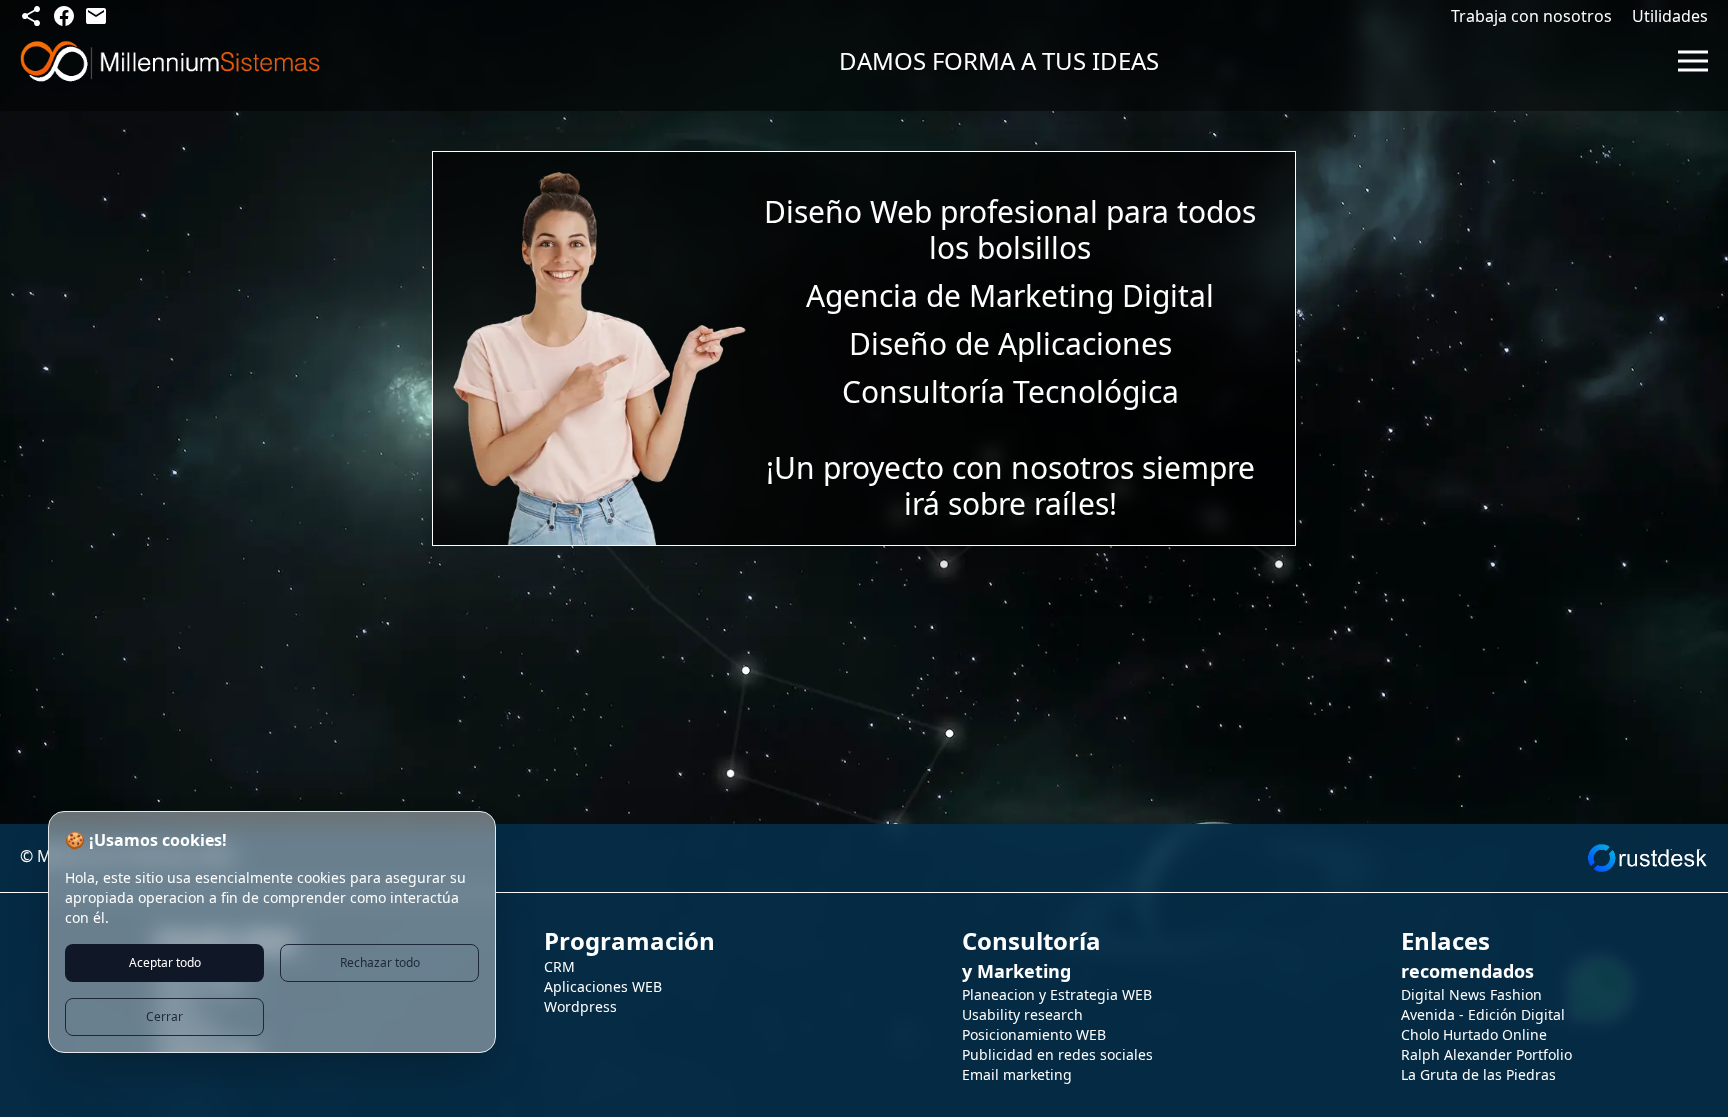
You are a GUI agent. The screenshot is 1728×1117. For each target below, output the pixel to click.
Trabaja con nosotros (1531, 16)
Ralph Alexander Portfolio (1486, 1054)
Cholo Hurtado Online (1474, 1034)
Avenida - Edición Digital (1483, 1014)
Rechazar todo (380, 962)
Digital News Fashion (1471, 994)
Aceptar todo (165, 962)
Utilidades (1670, 16)
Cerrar (164, 1016)
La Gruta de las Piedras (1478, 1074)
